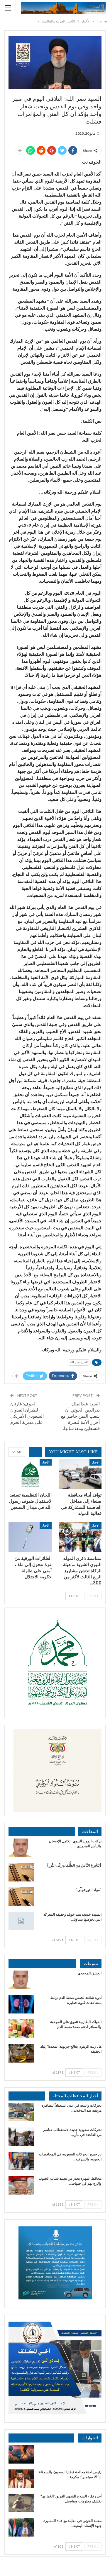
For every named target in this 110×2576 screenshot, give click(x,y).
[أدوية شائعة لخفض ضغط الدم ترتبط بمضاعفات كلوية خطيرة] (21, 2004)
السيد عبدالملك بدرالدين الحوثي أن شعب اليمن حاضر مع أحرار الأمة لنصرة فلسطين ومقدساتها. (80, 1416)
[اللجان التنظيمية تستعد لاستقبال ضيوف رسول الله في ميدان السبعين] (30, 1474)
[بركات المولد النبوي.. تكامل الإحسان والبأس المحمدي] (21, 1848)
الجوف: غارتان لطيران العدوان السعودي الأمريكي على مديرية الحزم (27, 1413)
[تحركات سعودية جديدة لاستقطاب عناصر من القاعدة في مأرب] (21, 2136)
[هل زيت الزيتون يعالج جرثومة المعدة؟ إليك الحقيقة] (21, 2053)
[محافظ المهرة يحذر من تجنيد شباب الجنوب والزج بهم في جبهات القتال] (21, 2185)
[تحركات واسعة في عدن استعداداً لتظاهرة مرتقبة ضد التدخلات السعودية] (21, 2112)
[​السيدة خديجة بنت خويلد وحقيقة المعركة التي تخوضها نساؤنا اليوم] (21, 1921)
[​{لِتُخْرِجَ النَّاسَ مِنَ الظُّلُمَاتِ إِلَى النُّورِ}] (21, 1872)
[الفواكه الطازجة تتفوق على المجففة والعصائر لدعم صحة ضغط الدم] (21, 2029)
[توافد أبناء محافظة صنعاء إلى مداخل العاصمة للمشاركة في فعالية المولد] (80, 1474)
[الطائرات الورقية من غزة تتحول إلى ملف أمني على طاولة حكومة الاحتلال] (30, 1537)
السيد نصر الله (79, 1362)
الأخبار (95, 1462)
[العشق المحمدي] (21, 1980)
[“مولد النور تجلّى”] (21, 1897)
